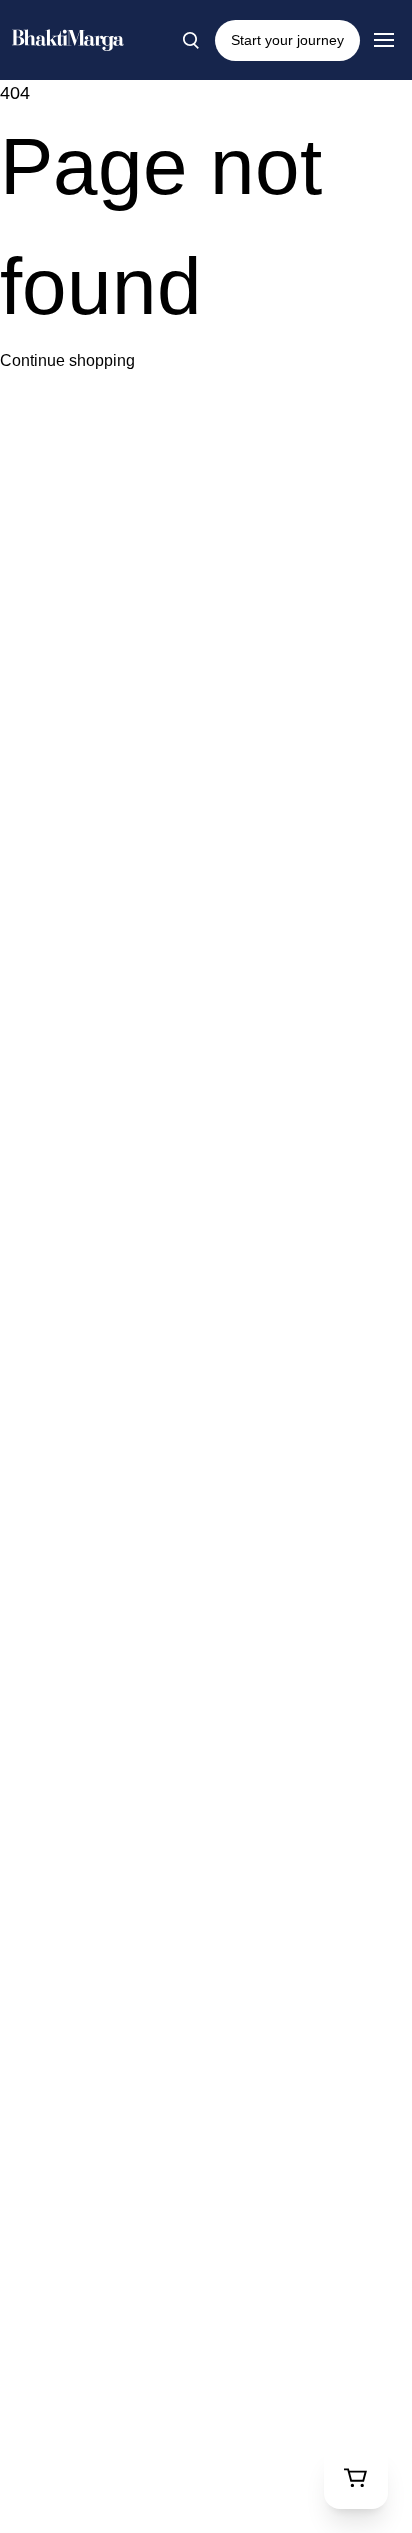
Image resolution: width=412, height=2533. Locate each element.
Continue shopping (67, 360)
